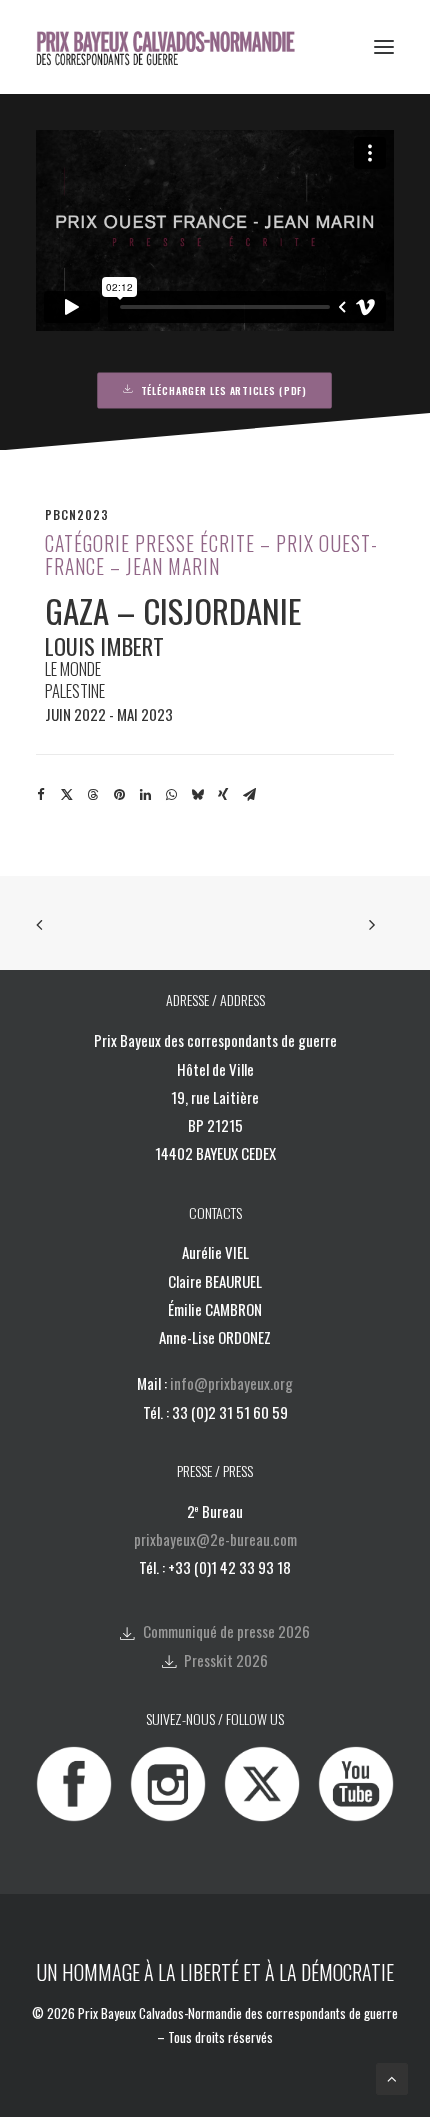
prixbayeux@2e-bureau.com (215, 1539)
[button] (384, 47)
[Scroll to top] (392, 2078)
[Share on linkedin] (145, 795)
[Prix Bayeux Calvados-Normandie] (178, 47)
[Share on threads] (93, 795)
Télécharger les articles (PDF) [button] (224, 390)
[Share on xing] (223, 795)
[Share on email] (249, 795)
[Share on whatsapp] (171, 795)
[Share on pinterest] (119, 795)
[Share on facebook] (41, 795)
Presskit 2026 (226, 1660)
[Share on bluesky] (197, 795)
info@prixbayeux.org (231, 1383)
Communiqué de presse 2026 (226, 1631)
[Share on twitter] (67, 795)
